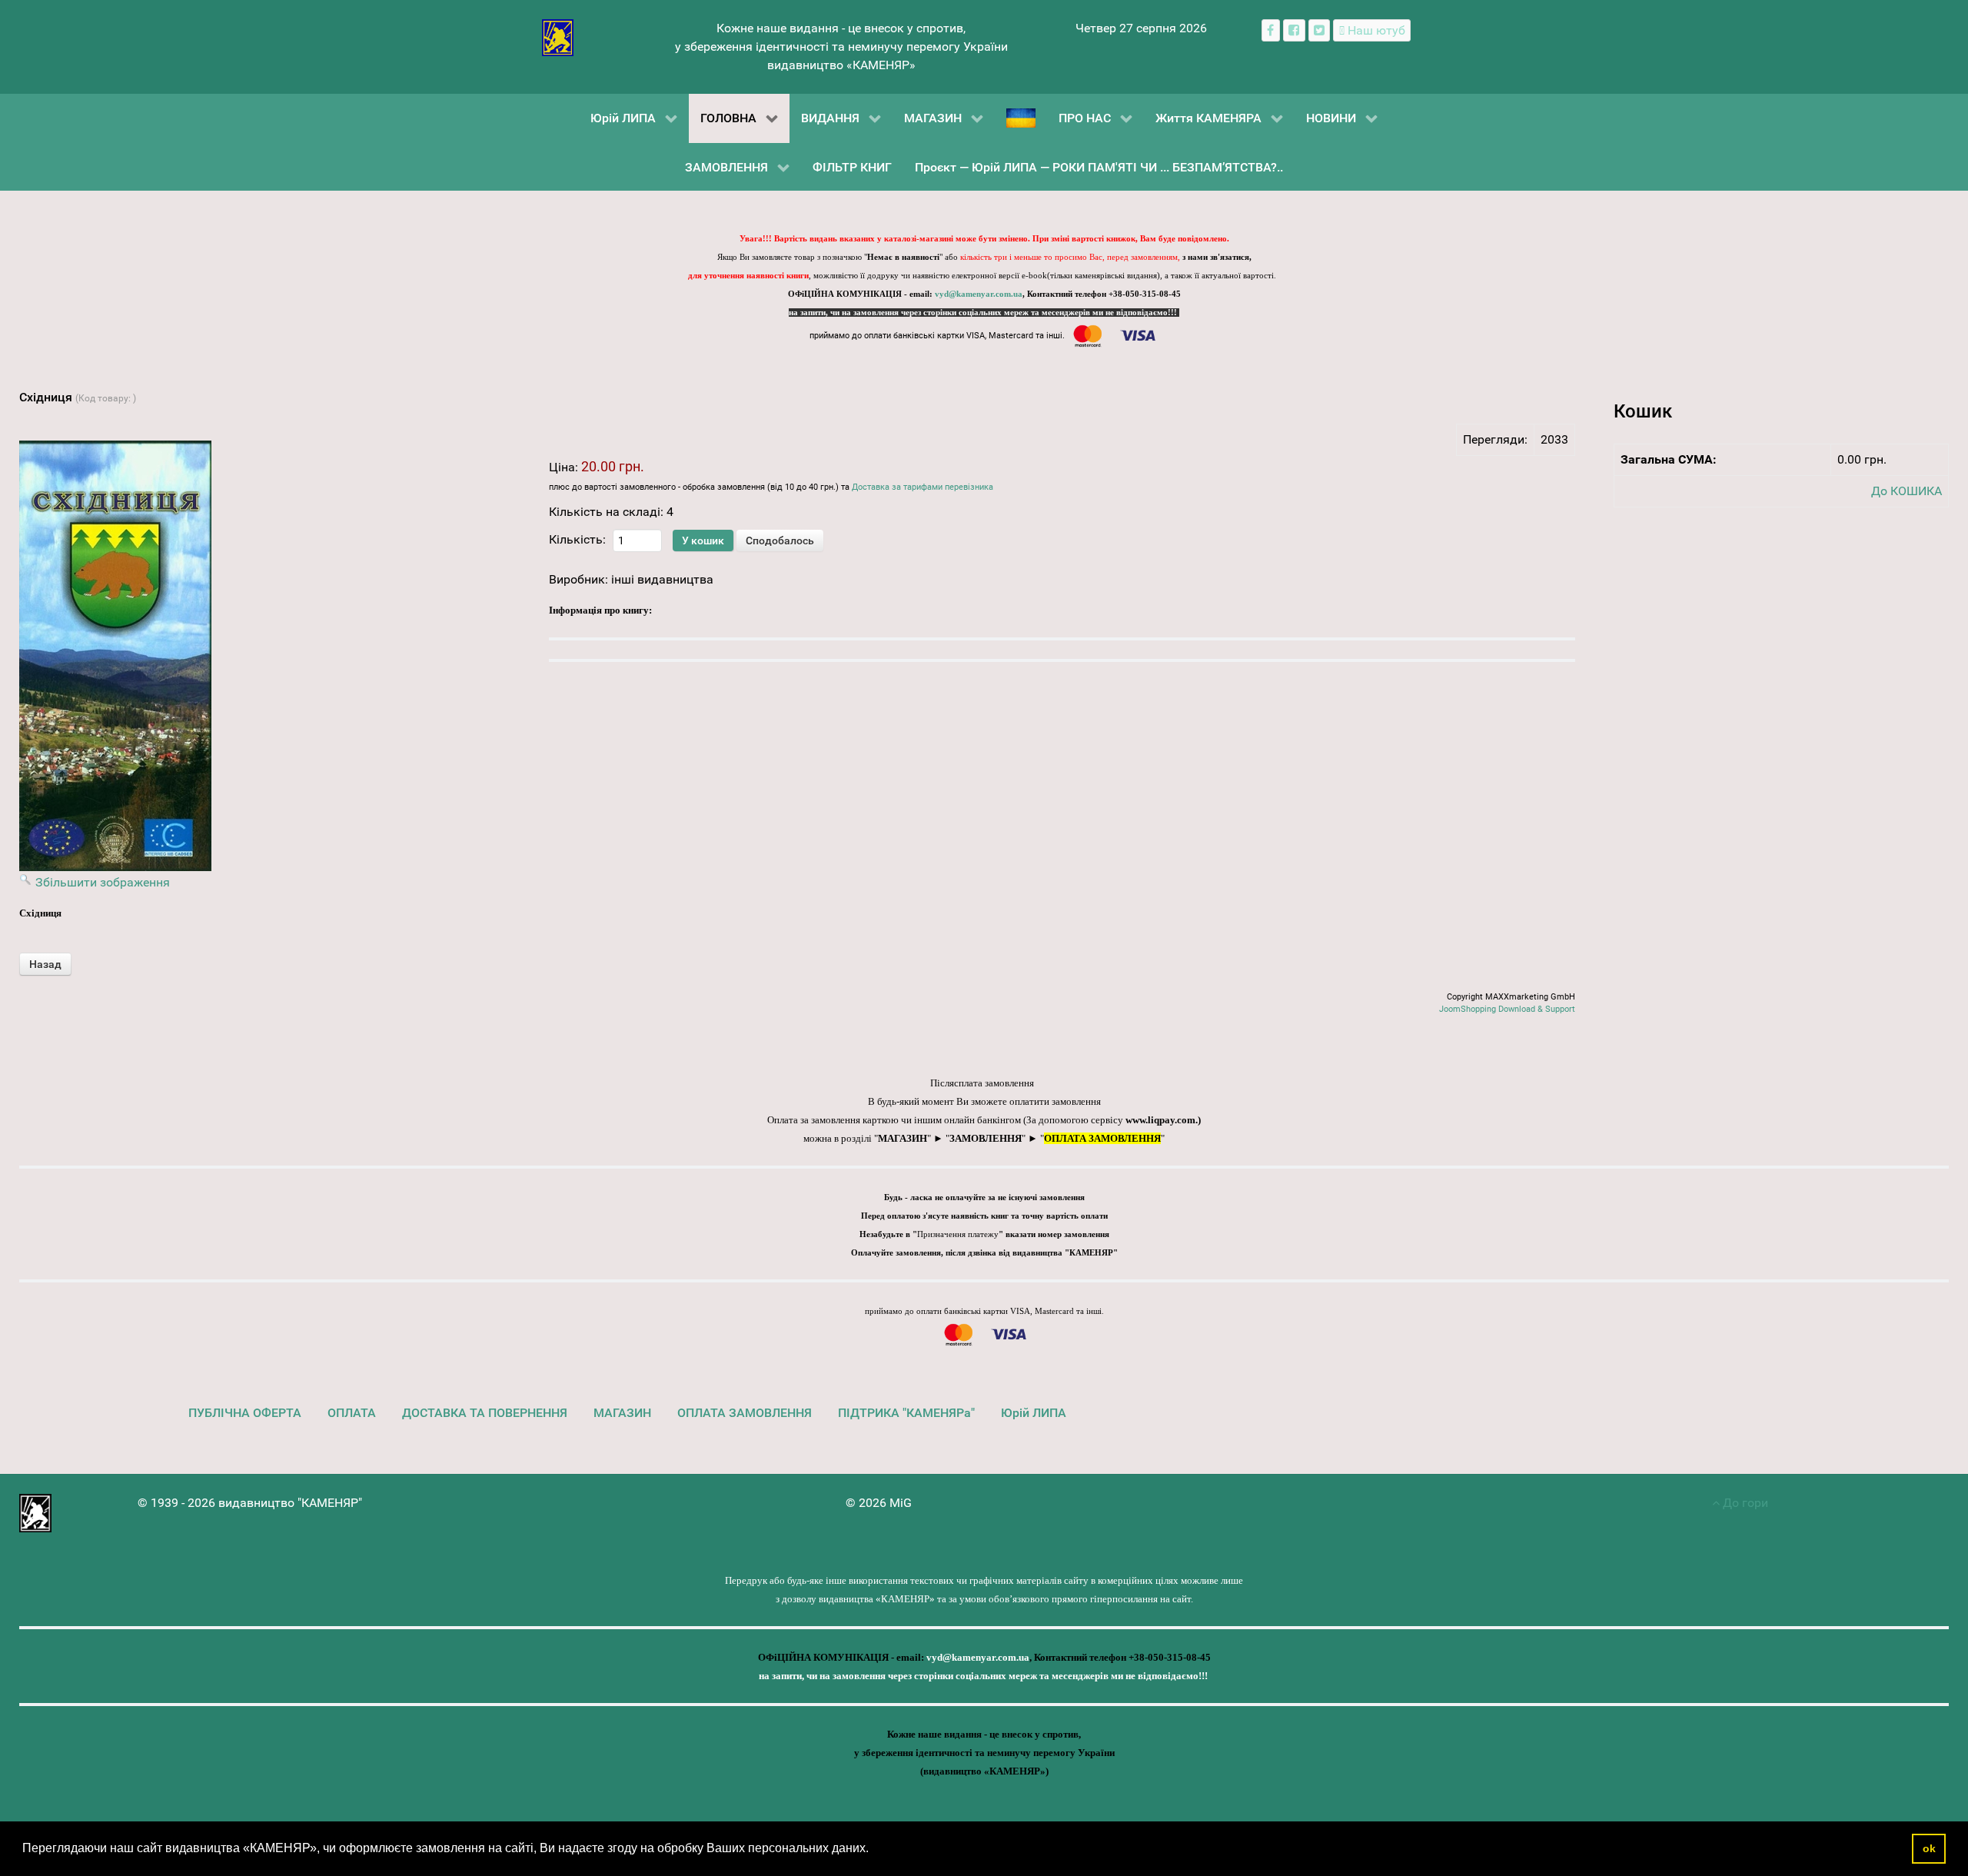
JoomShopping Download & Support (1507, 1009)
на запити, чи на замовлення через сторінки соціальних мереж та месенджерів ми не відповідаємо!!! (984, 313)
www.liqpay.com (1160, 1120)
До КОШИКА (1906, 491)
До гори (1744, 1503)
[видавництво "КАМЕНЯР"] (558, 37)
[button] (874, 1850)
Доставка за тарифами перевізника (922, 487)
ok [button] (1929, 1848)
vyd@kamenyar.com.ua (979, 294)
